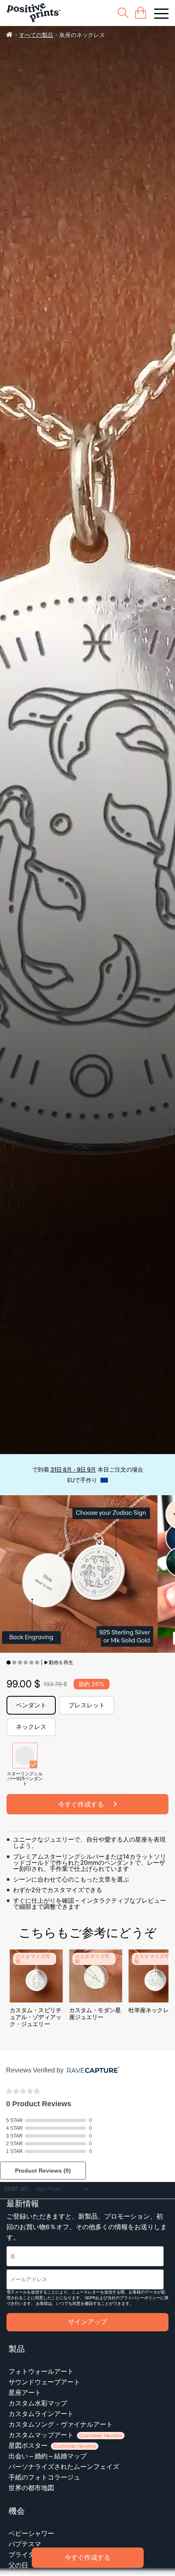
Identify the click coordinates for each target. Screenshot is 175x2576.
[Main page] (34, 13)
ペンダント (31, 1705)
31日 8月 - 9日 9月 (73, 1469)
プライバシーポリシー (140, 2298)
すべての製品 (36, 35)
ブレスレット (87, 1705)
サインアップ (87, 2322)
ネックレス (31, 1727)
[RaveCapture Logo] (91, 2071)
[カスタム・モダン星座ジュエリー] (96, 2000)
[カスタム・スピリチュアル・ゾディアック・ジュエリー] (36, 2000)
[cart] (141, 13)
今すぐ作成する (87, 2557)
